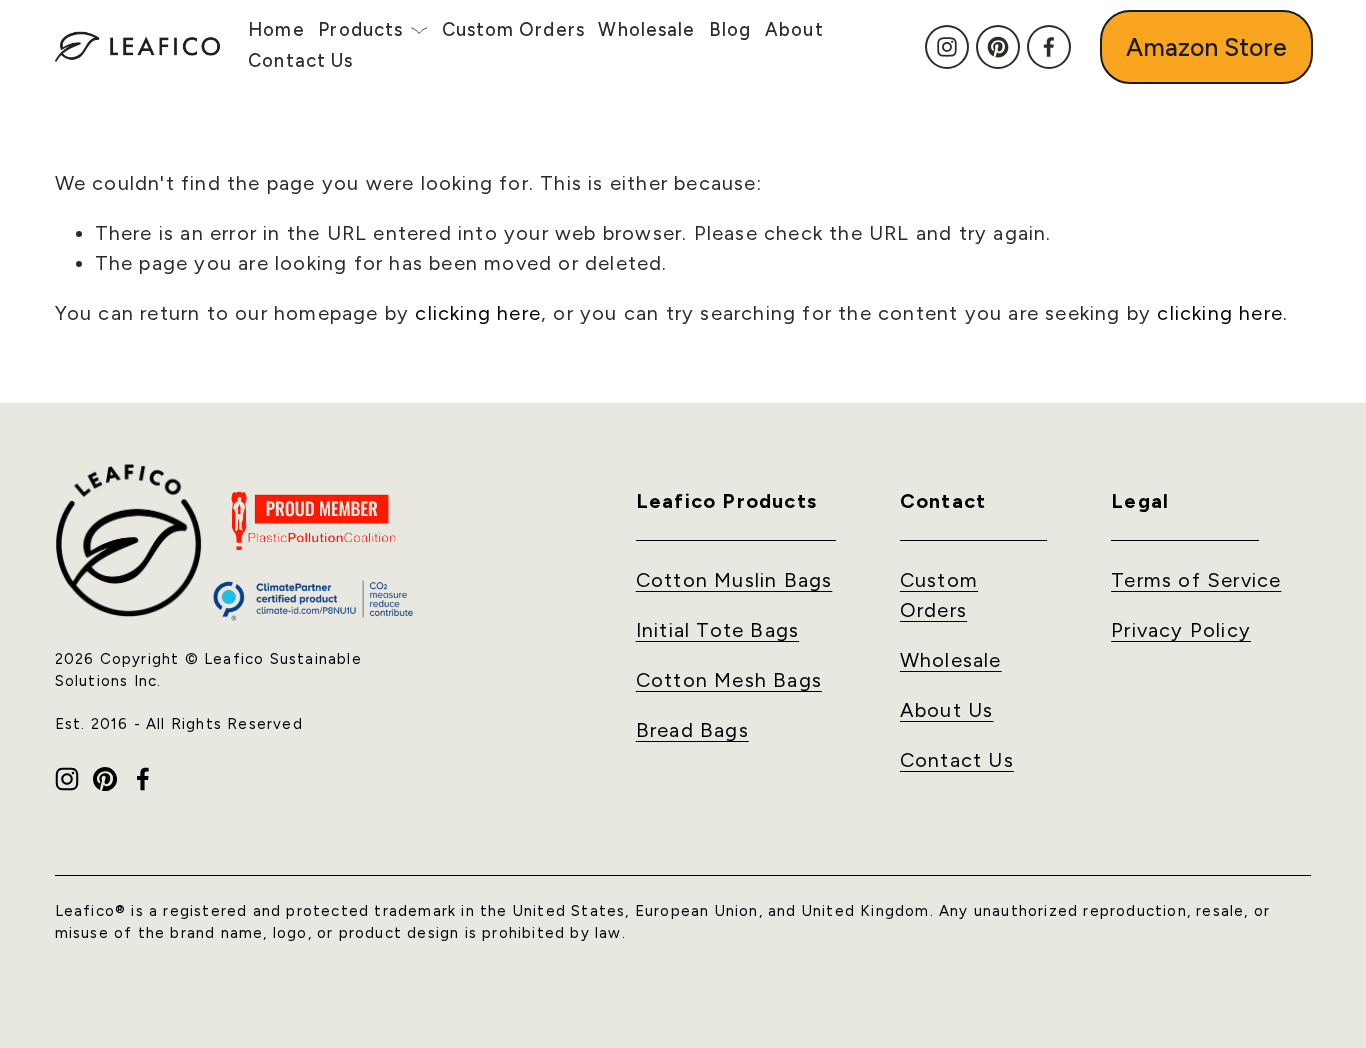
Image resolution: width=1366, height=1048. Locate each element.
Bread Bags (692, 730)
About (794, 30)
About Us (947, 710)
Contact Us (300, 61)
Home (276, 30)
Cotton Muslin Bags (734, 580)
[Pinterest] (998, 47)
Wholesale (646, 30)
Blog (730, 30)
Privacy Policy (1181, 630)
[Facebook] (1049, 47)
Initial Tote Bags (717, 630)
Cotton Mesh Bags (729, 680)
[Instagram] (947, 47)
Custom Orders (513, 30)
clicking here (478, 313)
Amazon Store (1206, 47)
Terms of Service (1196, 580)
